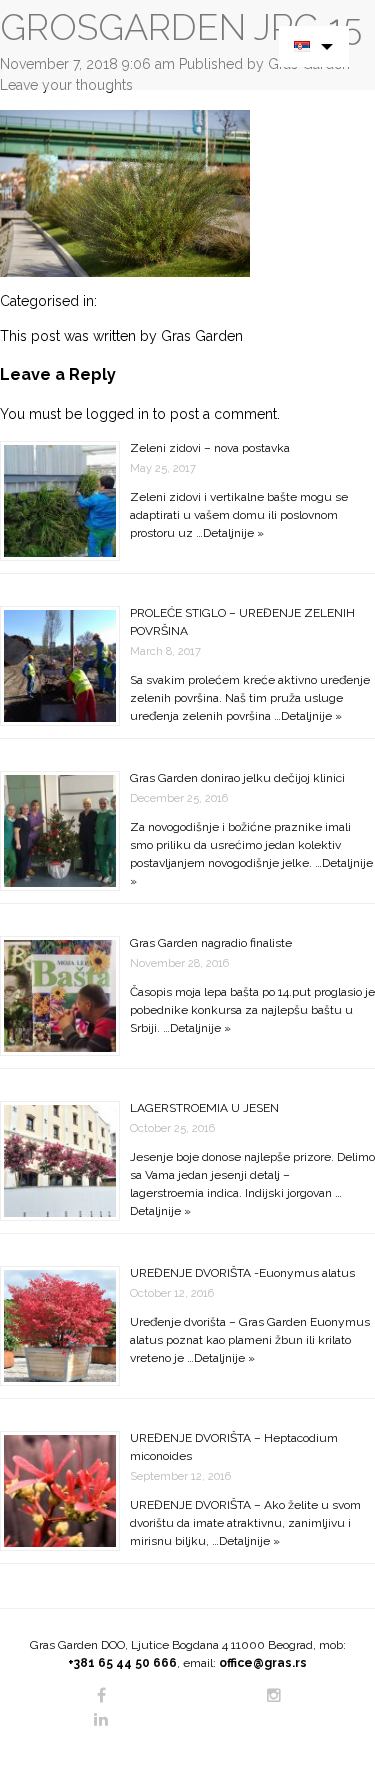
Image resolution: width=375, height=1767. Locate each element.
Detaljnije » (233, 533)
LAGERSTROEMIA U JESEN (204, 1108)
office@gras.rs (263, 1663)
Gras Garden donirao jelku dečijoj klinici (237, 778)
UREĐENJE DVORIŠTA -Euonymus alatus (242, 1273)
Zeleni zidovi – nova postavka (210, 448)
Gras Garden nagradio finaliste (211, 943)
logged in (117, 414)
